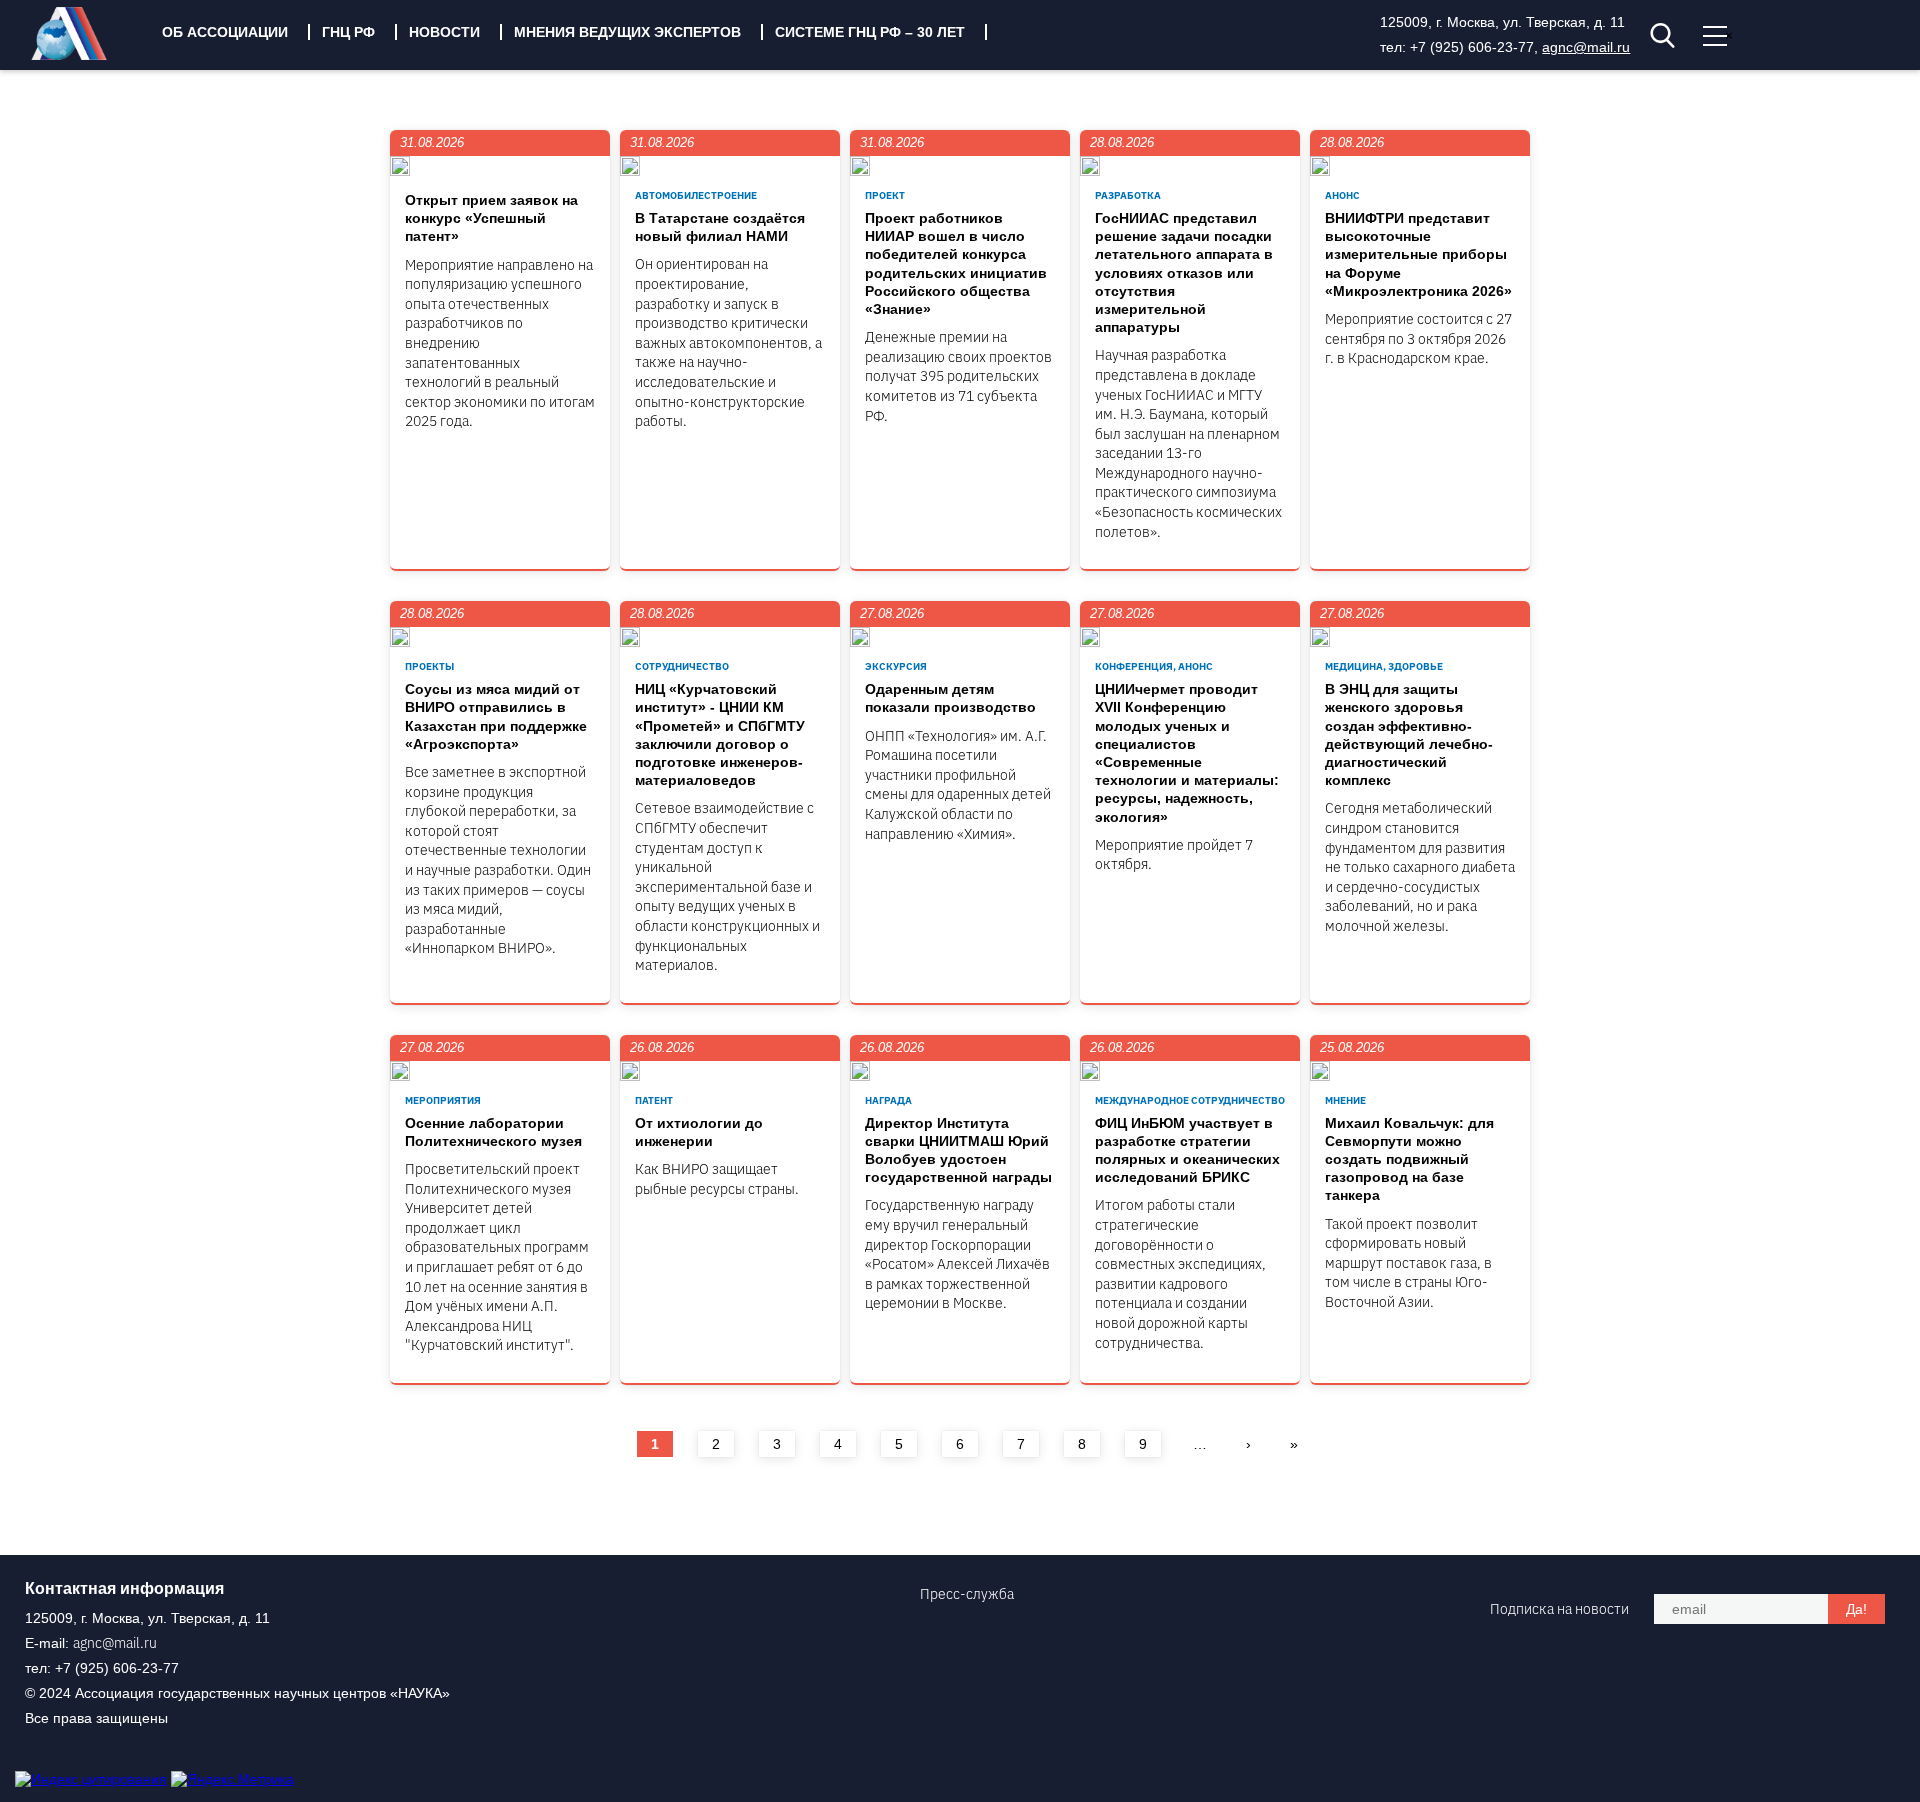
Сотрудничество (682, 666)
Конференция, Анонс (1154, 666)
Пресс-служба (967, 1594)
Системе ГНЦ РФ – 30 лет (870, 32)
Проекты (429, 666)
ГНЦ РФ (348, 32)
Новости (444, 32)
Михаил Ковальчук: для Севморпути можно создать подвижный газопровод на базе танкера (1409, 1159)
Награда (888, 1100)
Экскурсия (896, 666)
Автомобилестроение (696, 195)
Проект (885, 195)
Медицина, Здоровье (1384, 666)
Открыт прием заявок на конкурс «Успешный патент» (491, 218)
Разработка (1128, 195)
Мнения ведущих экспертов (627, 32)
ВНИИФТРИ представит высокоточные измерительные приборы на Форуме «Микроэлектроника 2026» (1418, 254)
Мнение (1345, 1100)
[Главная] (84, 55)
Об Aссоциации (225, 32)
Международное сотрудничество (1190, 1100)
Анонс (1342, 195)
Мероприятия (443, 1100)
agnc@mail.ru (1586, 47)
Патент (654, 1100)
